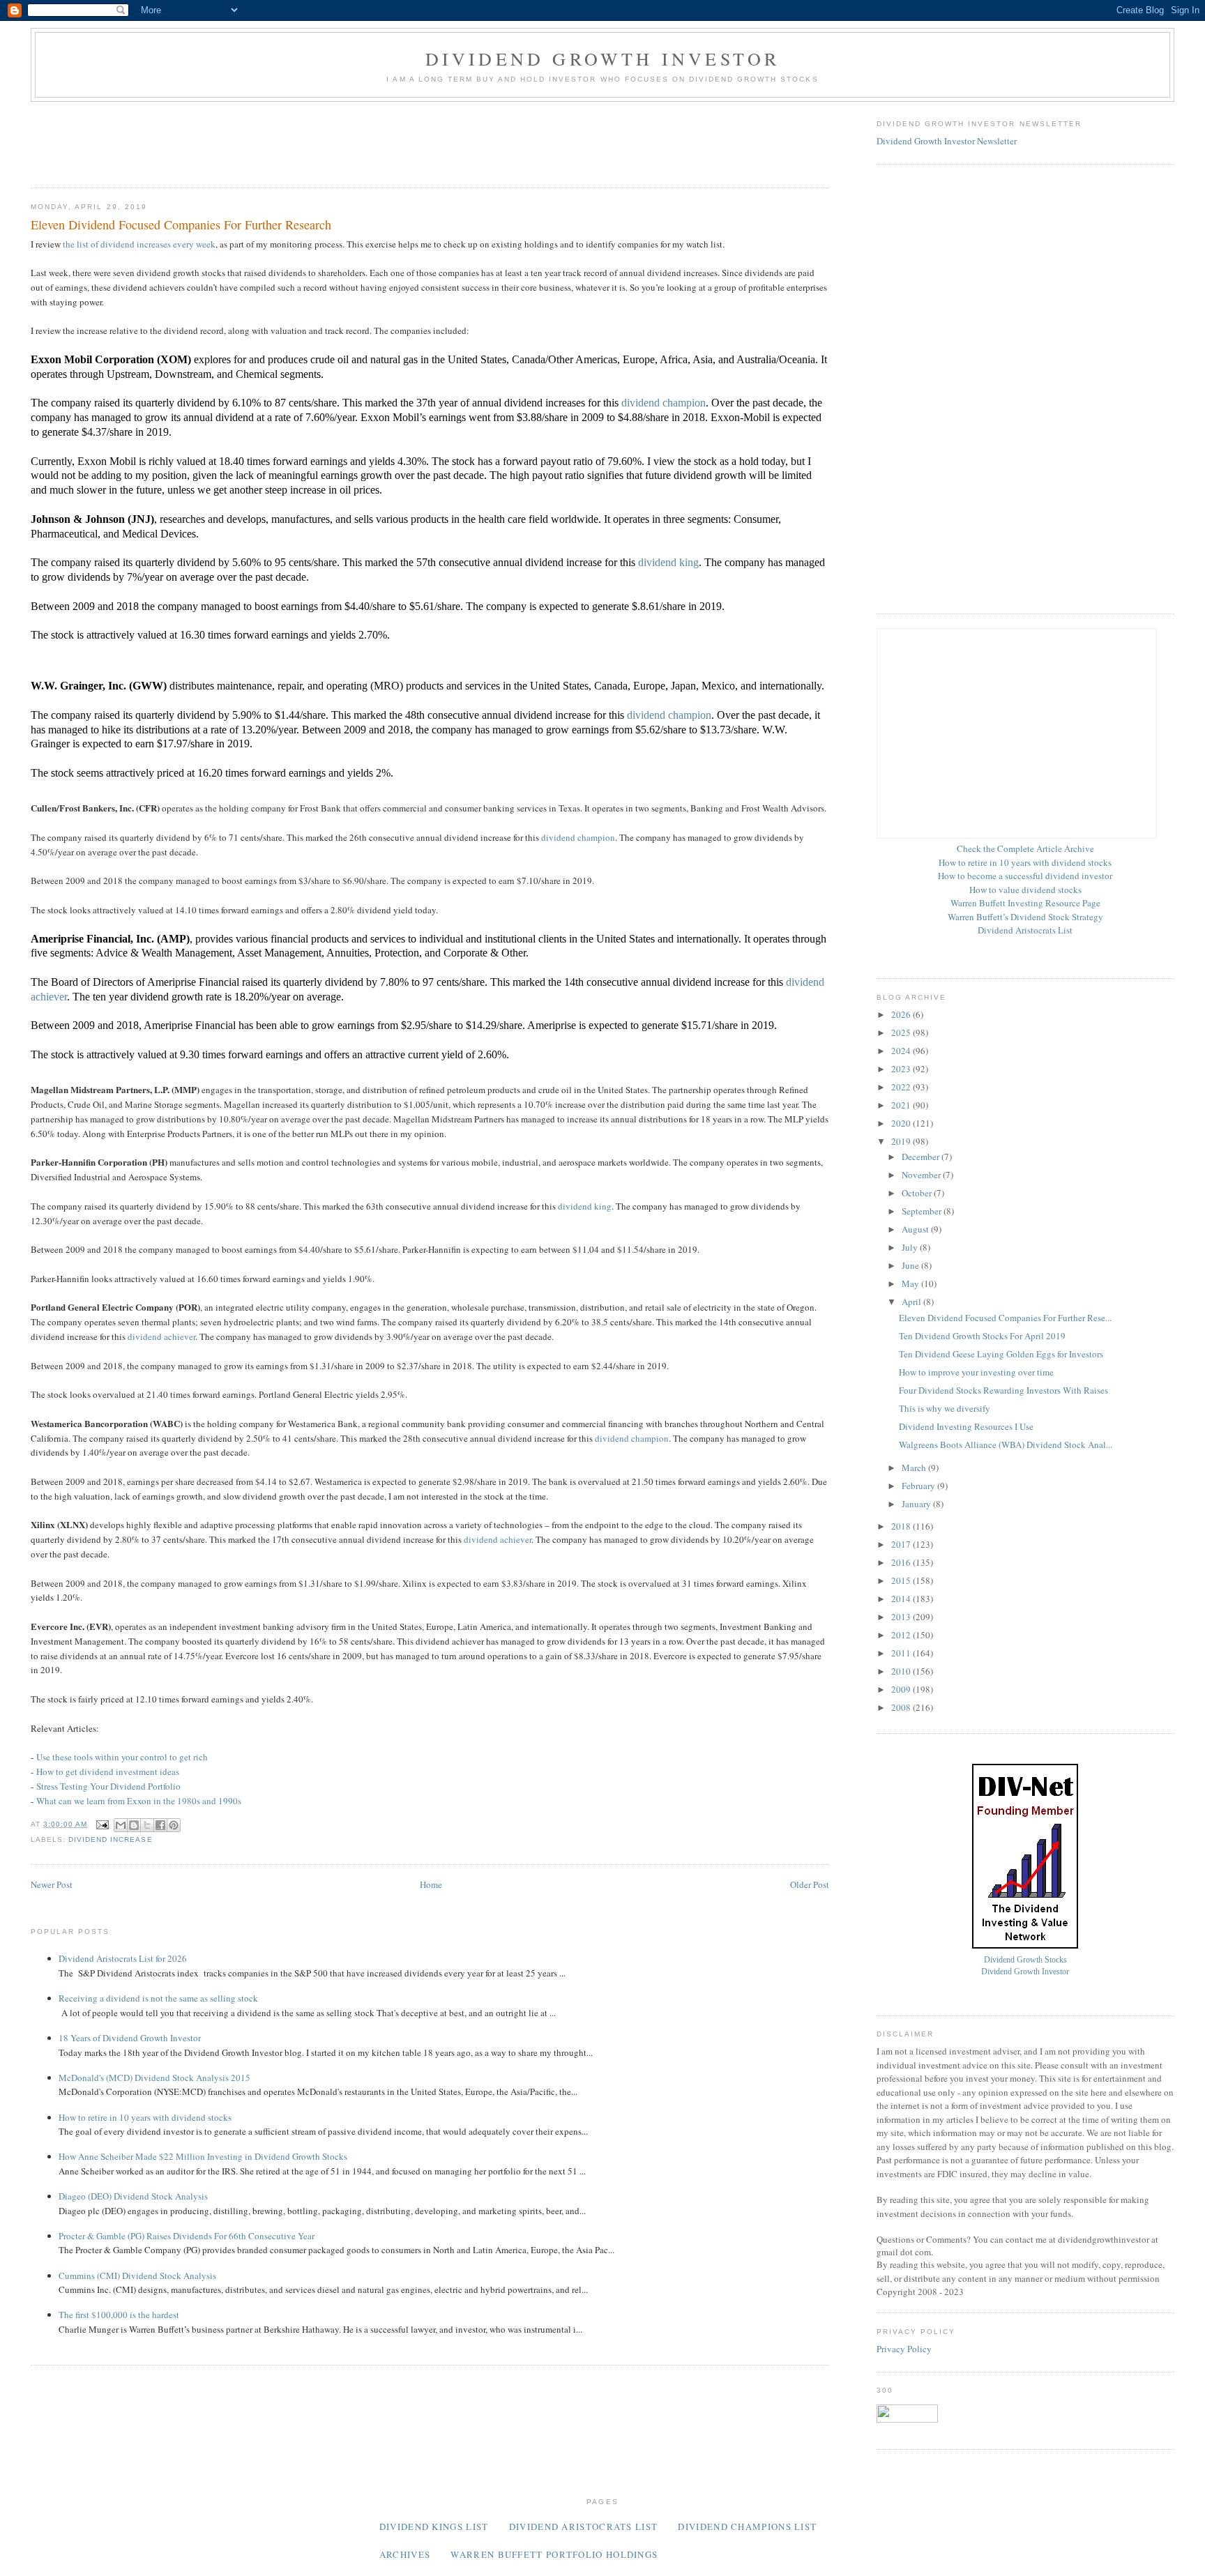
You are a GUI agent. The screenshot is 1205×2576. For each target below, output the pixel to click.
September (923, 1211)
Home (431, 1884)
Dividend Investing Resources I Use (966, 1426)
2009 (902, 1689)
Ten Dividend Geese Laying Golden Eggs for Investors (1001, 1354)
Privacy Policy (904, 2349)
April (912, 1302)
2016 (902, 1562)
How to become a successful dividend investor (1025, 876)
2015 (902, 1580)
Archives (405, 2554)
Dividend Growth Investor (603, 59)
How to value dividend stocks (1025, 890)
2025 (902, 1032)
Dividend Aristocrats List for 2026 (123, 1958)
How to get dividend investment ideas (108, 1771)
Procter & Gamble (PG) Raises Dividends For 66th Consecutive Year (187, 2236)
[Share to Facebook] (160, 1825)
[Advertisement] (285, 140)
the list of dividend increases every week (139, 244)
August (916, 1229)
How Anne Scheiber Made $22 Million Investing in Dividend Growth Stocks (203, 2156)
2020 (902, 1123)
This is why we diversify (945, 1408)
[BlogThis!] (134, 1825)
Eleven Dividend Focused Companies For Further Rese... (1005, 1318)
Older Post (810, 1884)
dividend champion (664, 403)
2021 (902, 1105)
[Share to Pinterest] (174, 1825)
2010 (902, 1671)
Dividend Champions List (747, 2527)
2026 (902, 1014)
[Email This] (121, 1825)
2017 (902, 1544)
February (919, 1486)
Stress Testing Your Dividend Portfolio (108, 1786)
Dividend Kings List (434, 2527)
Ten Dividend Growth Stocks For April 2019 (982, 1336)
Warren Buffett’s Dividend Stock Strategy (1025, 917)
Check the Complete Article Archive (1025, 848)
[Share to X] (147, 1825)
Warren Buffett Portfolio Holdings (554, 2554)
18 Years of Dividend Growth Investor (130, 2038)
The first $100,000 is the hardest (119, 2315)
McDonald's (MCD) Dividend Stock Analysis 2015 (154, 2078)
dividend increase (110, 1839)
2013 (902, 1617)
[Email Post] (102, 1824)
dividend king (668, 562)
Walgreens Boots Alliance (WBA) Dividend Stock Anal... (1006, 1445)
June (911, 1265)
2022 (902, 1087)
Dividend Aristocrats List (1025, 930)
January (917, 1504)
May (911, 1283)
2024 (902, 1051)
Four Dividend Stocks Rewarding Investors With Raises (1003, 1390)
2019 (902, 1141)
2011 (902, 1653)
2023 (902, 1069)
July (911, 1247)
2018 (902, 1526)
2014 (902, 1599)
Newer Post (52, 1884)
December (922, 1157)
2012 (902, 1635)
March (915, 1468)
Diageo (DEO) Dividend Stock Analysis (133, 2196)
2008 (902, 1707)
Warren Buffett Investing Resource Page (1025, 903)
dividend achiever (161, 1336)
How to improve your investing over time (976, 1372)
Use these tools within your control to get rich (122, 1757)
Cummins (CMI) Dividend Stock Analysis (137, 2276)
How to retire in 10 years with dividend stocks (145, 2117)
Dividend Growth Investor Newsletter (947, 141)
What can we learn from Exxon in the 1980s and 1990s (139, 1801)
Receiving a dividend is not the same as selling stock (158, 1998)
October (918, 1193)
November (922, 1175)
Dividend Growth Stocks (1025, 1960)
